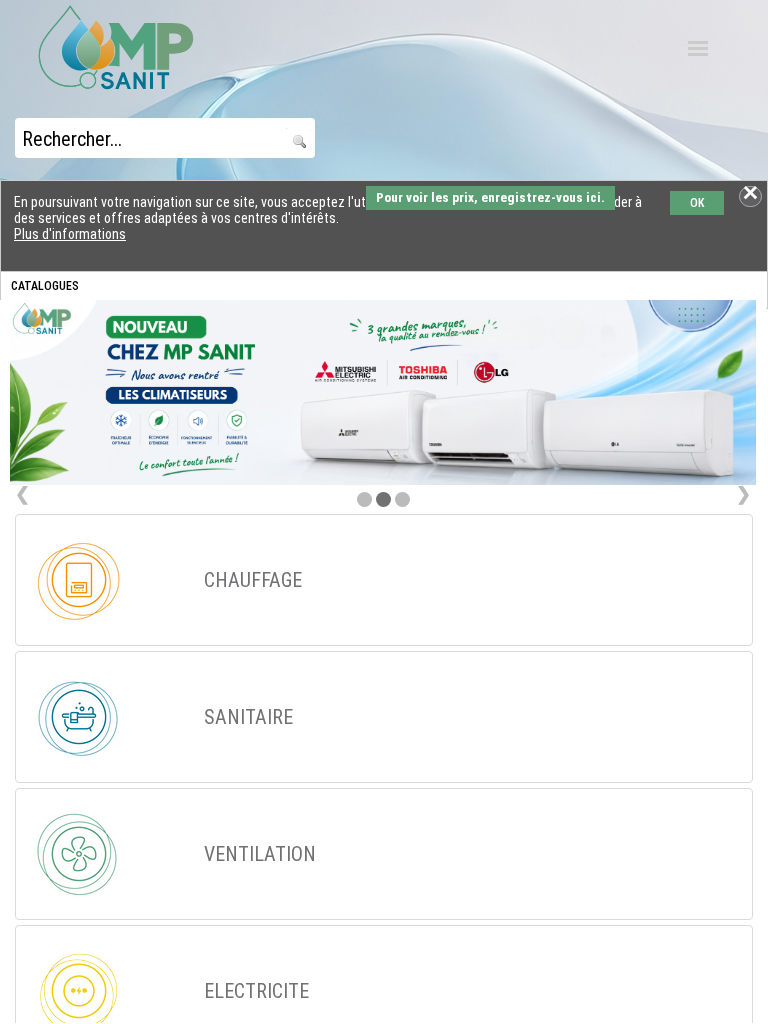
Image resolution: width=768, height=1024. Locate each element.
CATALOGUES (45, 286)
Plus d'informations (70, 234)
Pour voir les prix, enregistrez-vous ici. (490, 197)
